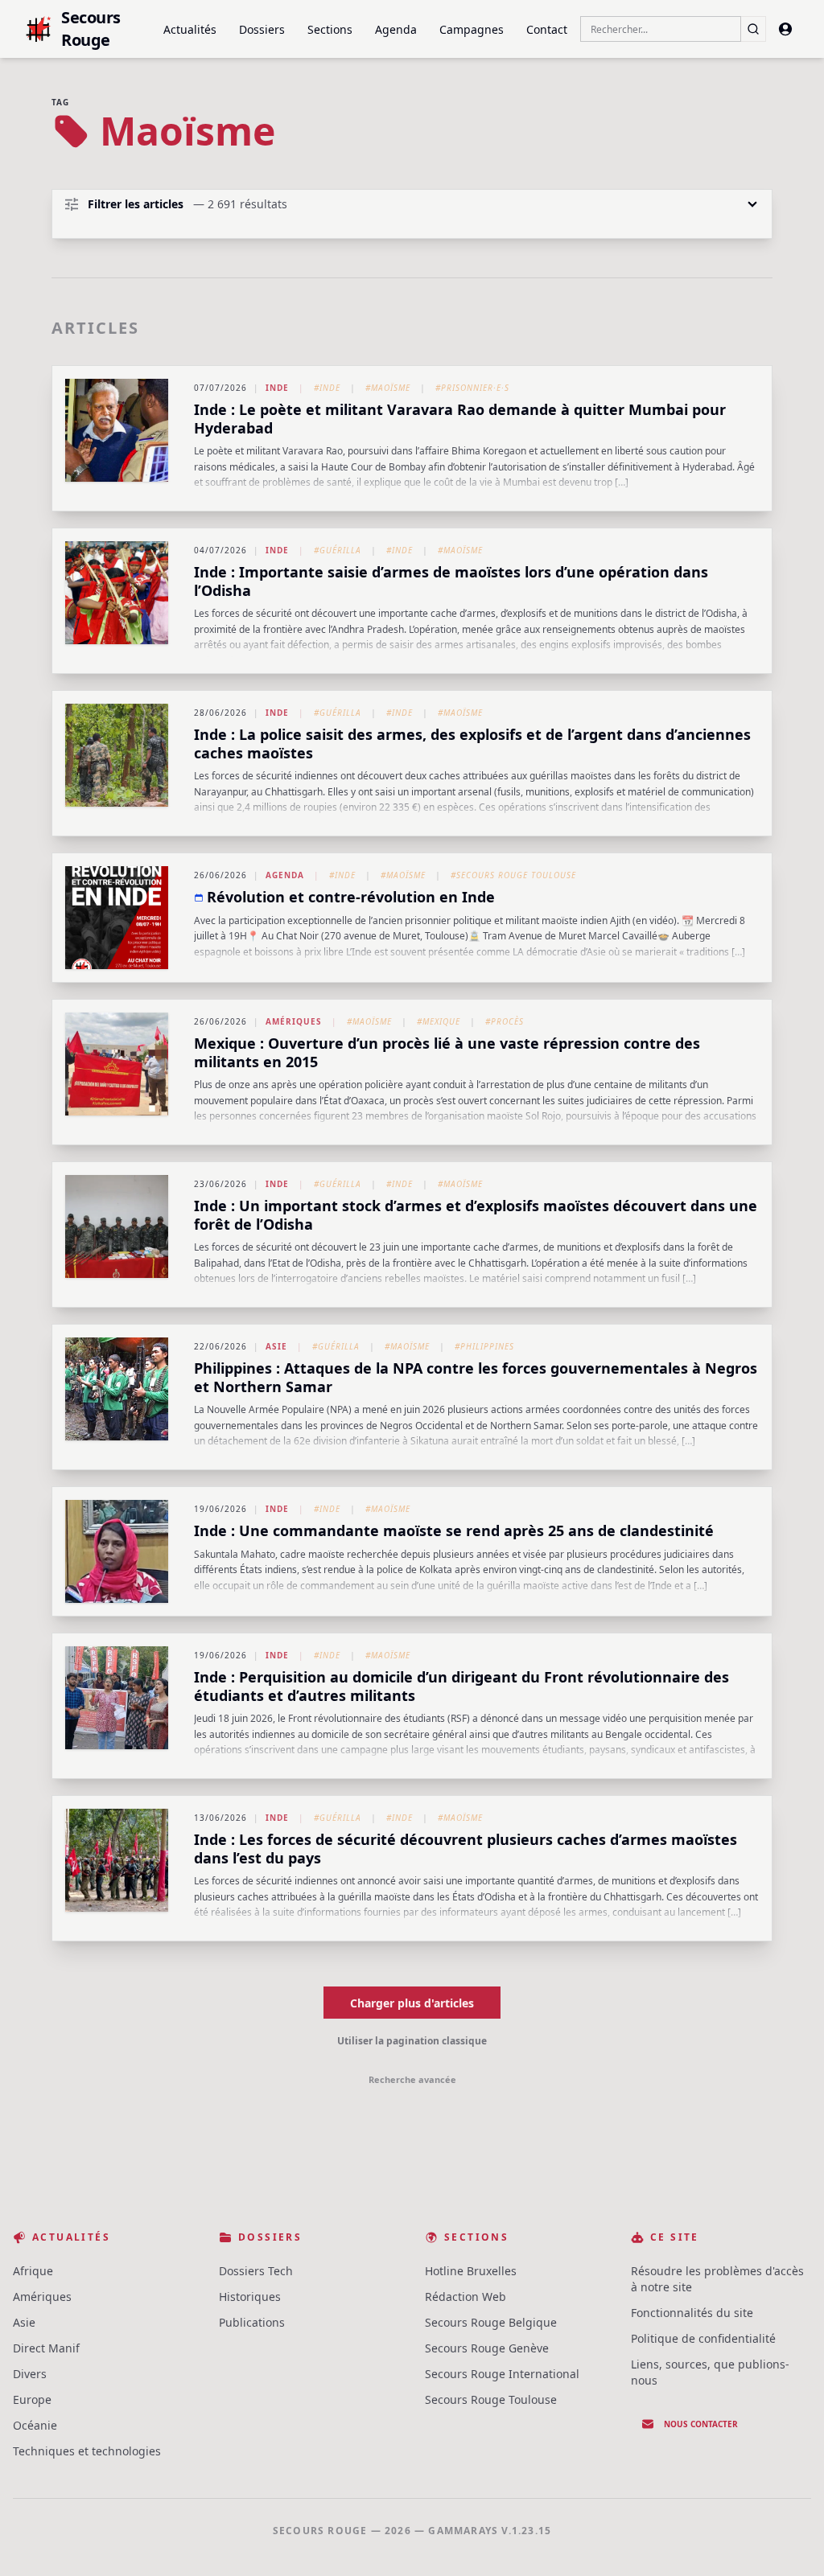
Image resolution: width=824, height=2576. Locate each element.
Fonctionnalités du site (692, 2313)
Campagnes (472, 29)
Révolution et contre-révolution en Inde (351, 897)
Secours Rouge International (502, 2374)
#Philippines (484, 1346)
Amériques (294, 1021)
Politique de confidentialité (703, 2338)
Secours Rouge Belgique (491, 2322)
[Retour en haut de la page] (789, 2541)
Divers (30, 2374)
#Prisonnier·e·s (472, 388)
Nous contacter (701, 2424)
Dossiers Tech (256, 2271)
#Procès (505, 1021)
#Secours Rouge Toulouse (513, 875)
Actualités (190, 29)
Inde (277, 388)
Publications (252, 2322)
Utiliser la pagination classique (412, 2041)
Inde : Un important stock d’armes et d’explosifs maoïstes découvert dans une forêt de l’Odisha (476, 1215)
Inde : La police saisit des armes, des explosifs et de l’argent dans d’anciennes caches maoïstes (472, 744)
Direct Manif (46, 2348)
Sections (330, 29)
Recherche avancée (412, 2079)
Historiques (250, 2297)
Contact (547, 29)
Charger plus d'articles (412, 2003)
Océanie (35, 2425)
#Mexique (439, 1021)
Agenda (396, 29)
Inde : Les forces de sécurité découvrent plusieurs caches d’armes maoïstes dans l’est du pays (466, 1849)
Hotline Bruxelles (471, 2271)
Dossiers (262, 29)
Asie (276, 1346)
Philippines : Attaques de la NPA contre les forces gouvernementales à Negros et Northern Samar (476, 1377)
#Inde (327, 388)
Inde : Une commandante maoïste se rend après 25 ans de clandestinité (454, 1530)
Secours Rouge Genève (487, 2348)
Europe (32, 2399)
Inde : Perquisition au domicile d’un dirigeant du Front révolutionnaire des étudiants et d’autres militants (461, 1686)
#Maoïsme (388, 388)
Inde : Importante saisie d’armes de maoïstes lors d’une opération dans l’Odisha (451, 581)
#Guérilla (338, 550)
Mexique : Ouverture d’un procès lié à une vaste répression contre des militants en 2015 (447, 1052)
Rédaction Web (466, 2297)
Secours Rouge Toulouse (491, 2399)
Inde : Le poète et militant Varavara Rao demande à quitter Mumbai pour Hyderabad (460, 419)
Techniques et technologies (87, 2451)
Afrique (33, 2271)
